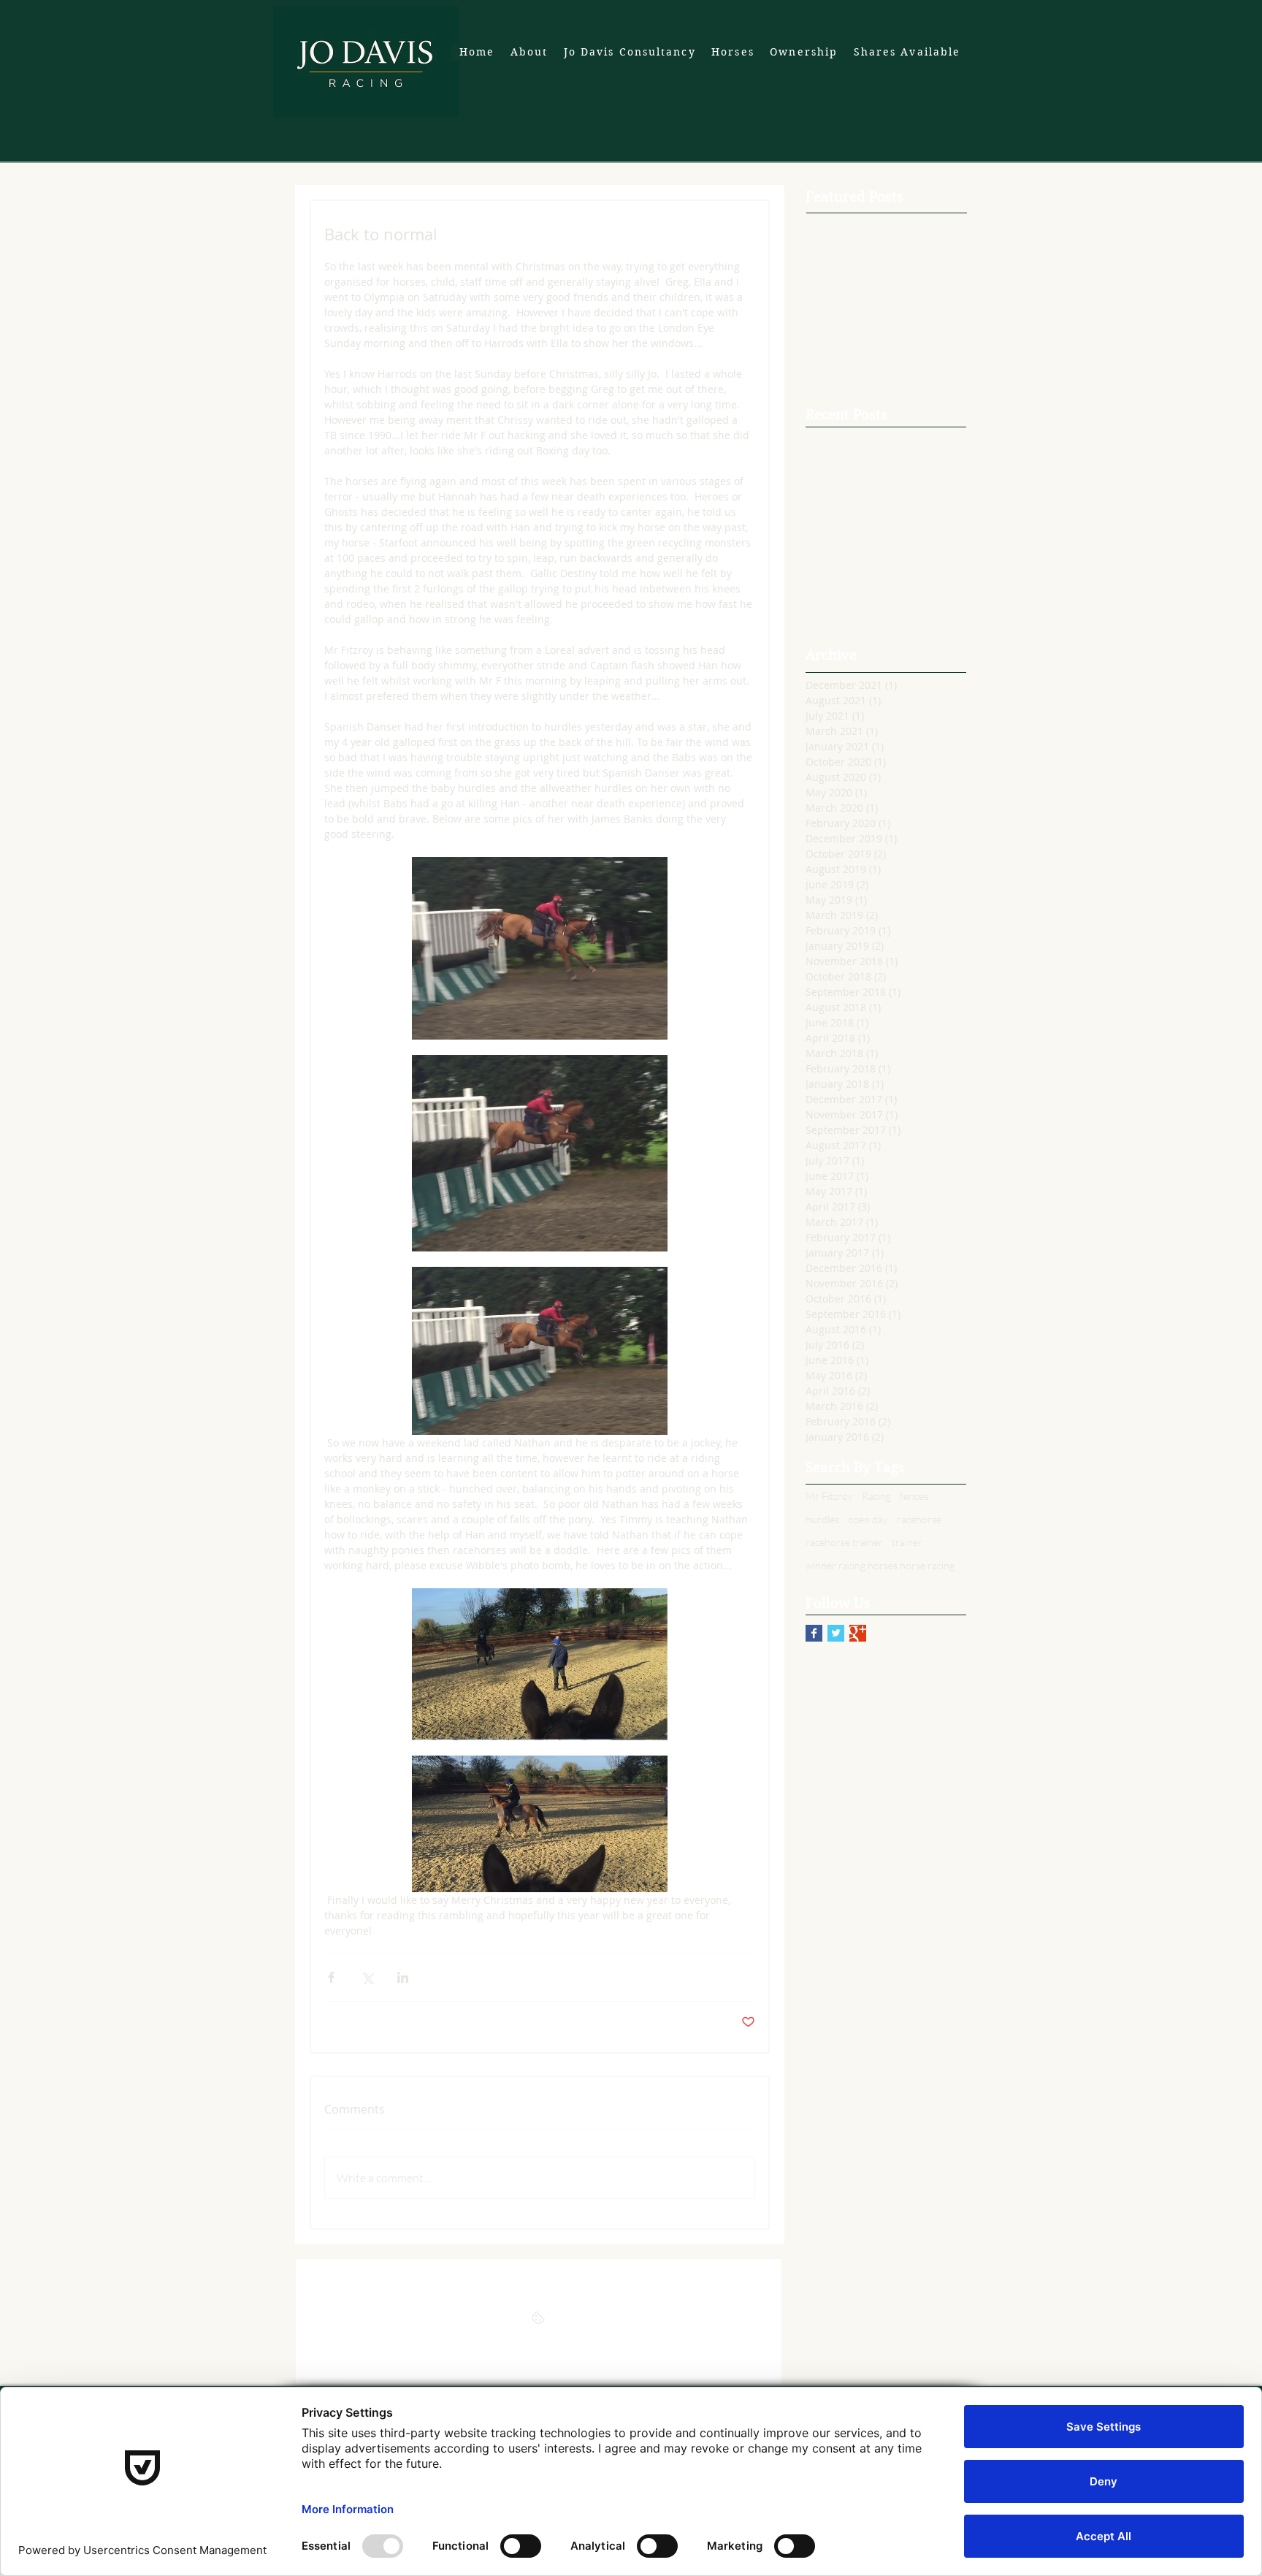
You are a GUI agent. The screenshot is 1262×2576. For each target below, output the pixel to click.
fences (914, 1496)
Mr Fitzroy (829, 1496)
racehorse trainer (844, 1542)
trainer (907, 1542)
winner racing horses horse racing (880, 1565)
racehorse (919, 1519)
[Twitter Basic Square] (836, 1633)
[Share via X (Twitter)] (367, 1977)
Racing (876, 1496)
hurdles (822, 1519)
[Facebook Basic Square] (814, 1633)
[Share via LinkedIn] (403, 1977)
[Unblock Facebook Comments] (539, 2322)
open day (868, 1519)
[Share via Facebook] (331, 1977)
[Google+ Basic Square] (858, 1633)
